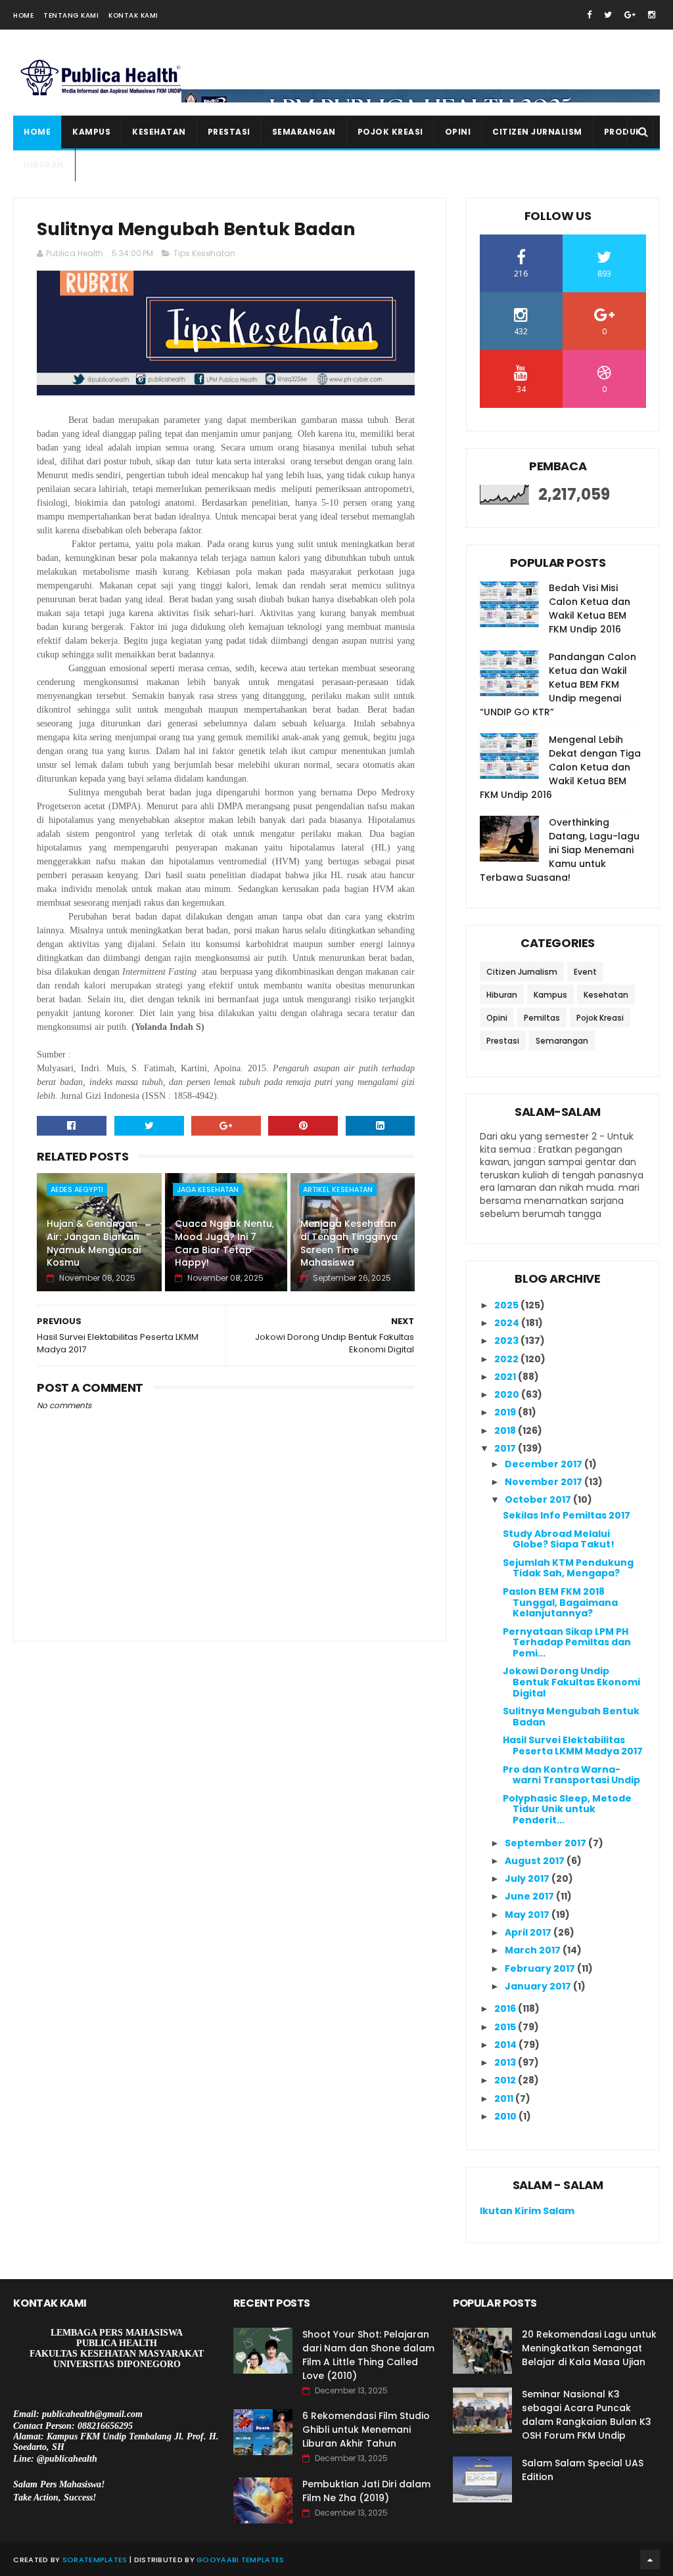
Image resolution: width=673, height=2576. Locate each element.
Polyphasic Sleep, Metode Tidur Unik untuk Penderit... (567, 1810)
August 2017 (536, 1861)
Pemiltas (542, 1018)
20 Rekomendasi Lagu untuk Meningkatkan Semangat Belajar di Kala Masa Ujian (589, 2348)
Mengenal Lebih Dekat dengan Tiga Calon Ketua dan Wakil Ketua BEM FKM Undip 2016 (560, 767)
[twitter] (608, 15)
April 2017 (529, 1932)
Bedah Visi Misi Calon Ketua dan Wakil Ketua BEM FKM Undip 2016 (590, 609)
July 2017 (528, 1878)
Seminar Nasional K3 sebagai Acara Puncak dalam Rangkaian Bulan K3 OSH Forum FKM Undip (587, 2415)
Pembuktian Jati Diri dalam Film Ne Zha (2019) (366, 2491)
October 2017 (539, 1499)
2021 (506, 1377)
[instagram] (652, 15)
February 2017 (541, 1968)
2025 (507, 1305)
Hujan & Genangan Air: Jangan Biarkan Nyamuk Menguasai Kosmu (94, 1243)
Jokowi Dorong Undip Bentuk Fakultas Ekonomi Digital (571, 1682)
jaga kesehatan (208, 1189)
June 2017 (530, 1896)
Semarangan (304, 132)
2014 (506, 2045)
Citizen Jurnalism (537, 132)
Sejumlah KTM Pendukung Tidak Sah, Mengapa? (568, 1568)
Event (585, 972)
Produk (623, 132)
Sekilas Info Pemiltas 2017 (567, 1515)
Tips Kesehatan (204, 253)
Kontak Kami (133, 15)
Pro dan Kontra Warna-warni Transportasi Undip (571, 1775)
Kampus (91, 132)
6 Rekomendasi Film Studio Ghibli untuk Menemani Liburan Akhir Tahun (366, 2430)
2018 (506, 1431)
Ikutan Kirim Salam (527, 2211)
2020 (508, 1394)
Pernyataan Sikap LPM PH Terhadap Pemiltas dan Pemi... (567, 1643)
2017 (506, 1448)
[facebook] (589, 15)
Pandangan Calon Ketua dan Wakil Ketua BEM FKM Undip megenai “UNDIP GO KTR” (558, 684)
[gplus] (630, 15)
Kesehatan (159, 132)
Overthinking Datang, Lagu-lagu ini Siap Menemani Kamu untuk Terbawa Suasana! (560, 850)
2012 (506, 2080)
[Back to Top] (650, 2560)
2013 (506, 2062)
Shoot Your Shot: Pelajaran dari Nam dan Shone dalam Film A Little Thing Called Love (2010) (368, 2355)
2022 (507, 1359)
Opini (458, 132)
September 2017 (546, 1843)
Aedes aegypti (77, 1189)
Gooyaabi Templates (240, 2560)
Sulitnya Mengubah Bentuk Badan (571, 1717)
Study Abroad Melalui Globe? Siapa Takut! (559, 1539)
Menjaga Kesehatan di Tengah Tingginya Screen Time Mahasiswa (349, 1243)
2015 (506, 2027)
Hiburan (44, 165)
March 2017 (534, 1950)
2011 (505, 2099)
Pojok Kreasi (390, 132)
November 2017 (545, 1482)
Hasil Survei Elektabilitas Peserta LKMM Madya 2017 (573, 1745)
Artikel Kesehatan (338, 1189)
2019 (506, 1412)
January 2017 (539, 1986)
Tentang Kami (71, 15)
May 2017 (528, 1915)
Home (23, 15)
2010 (506, 2116)
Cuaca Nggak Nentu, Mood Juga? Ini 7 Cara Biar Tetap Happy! (224, 1243)
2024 (508, 1323)
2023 (507, 1341)
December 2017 (545, 1464)
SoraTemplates (95, 2560)
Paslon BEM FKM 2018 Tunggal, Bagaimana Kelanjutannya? (560, 1603)
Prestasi (229, 132)
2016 (506, 2009)
